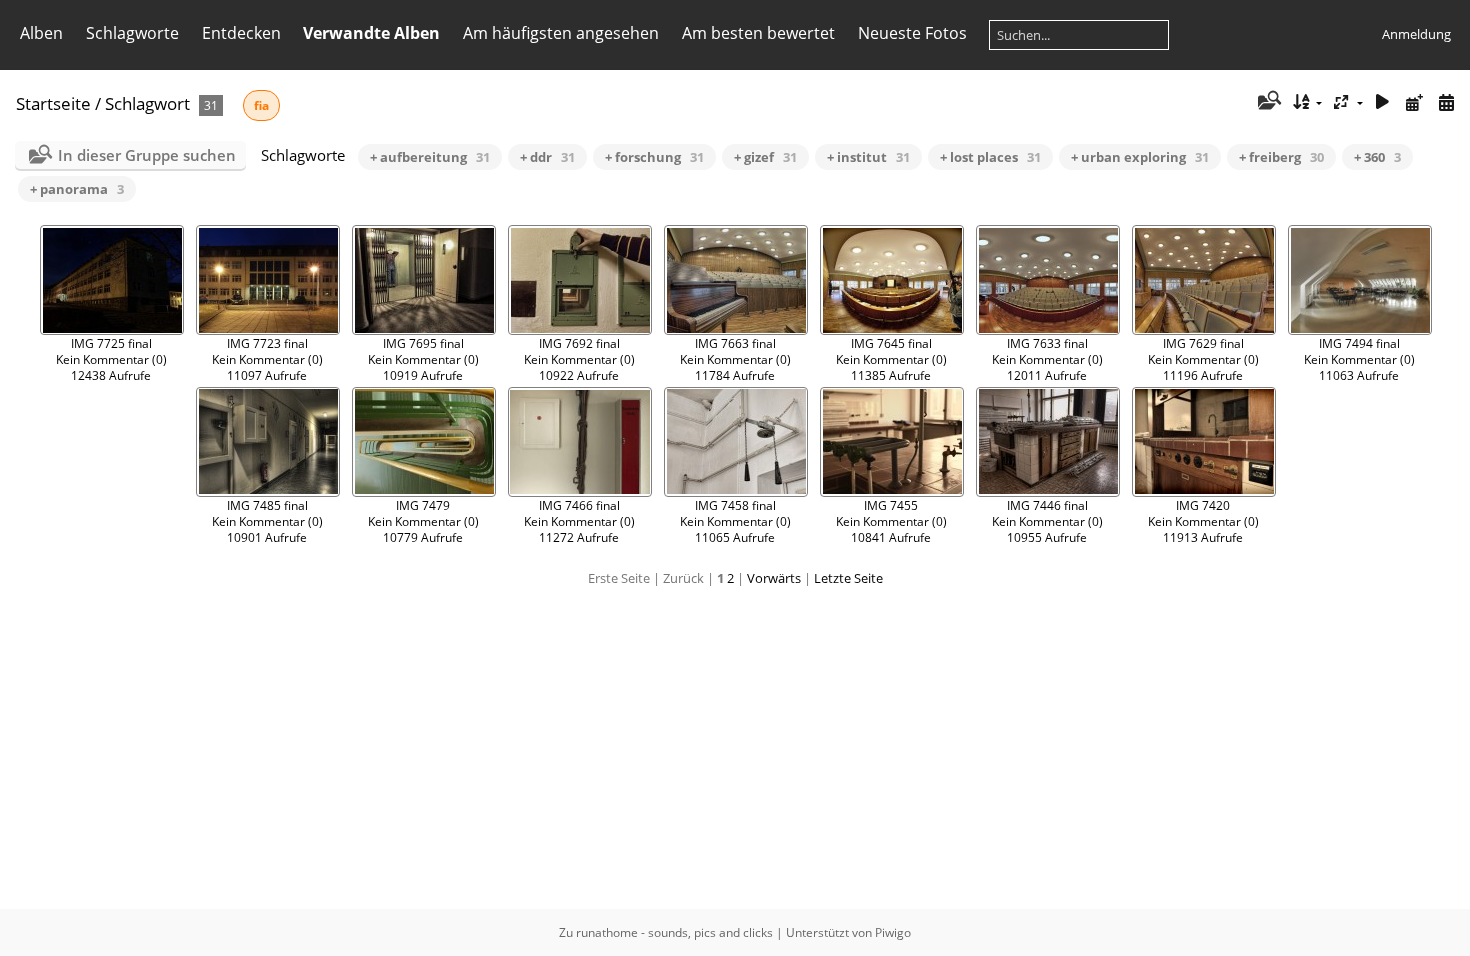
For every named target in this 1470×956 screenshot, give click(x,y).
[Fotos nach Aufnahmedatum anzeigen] (1446, 102)
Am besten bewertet (758, 33)
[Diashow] (1383, 102)
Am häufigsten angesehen (561, 33)
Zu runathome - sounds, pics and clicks (666, 932)
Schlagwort (147, 103)
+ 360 (1377, 157)
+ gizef (765, 157)
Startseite (53, 103)
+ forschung (654, 157)
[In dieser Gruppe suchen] (1267, 102)
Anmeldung (1416, 34)
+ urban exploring (1140, 157)
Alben (41, 33)
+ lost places (990, 157)
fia (261, 105)
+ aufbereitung (430, 157)
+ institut (868, 157)
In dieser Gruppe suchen (147, 155)
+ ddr (547, 157)
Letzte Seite (848, 578)
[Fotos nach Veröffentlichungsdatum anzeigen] (1414, 102)
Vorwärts (774, 578)
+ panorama (77, 189)
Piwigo (893, 932)
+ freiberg (1281, 157)
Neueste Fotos (912, 33)
